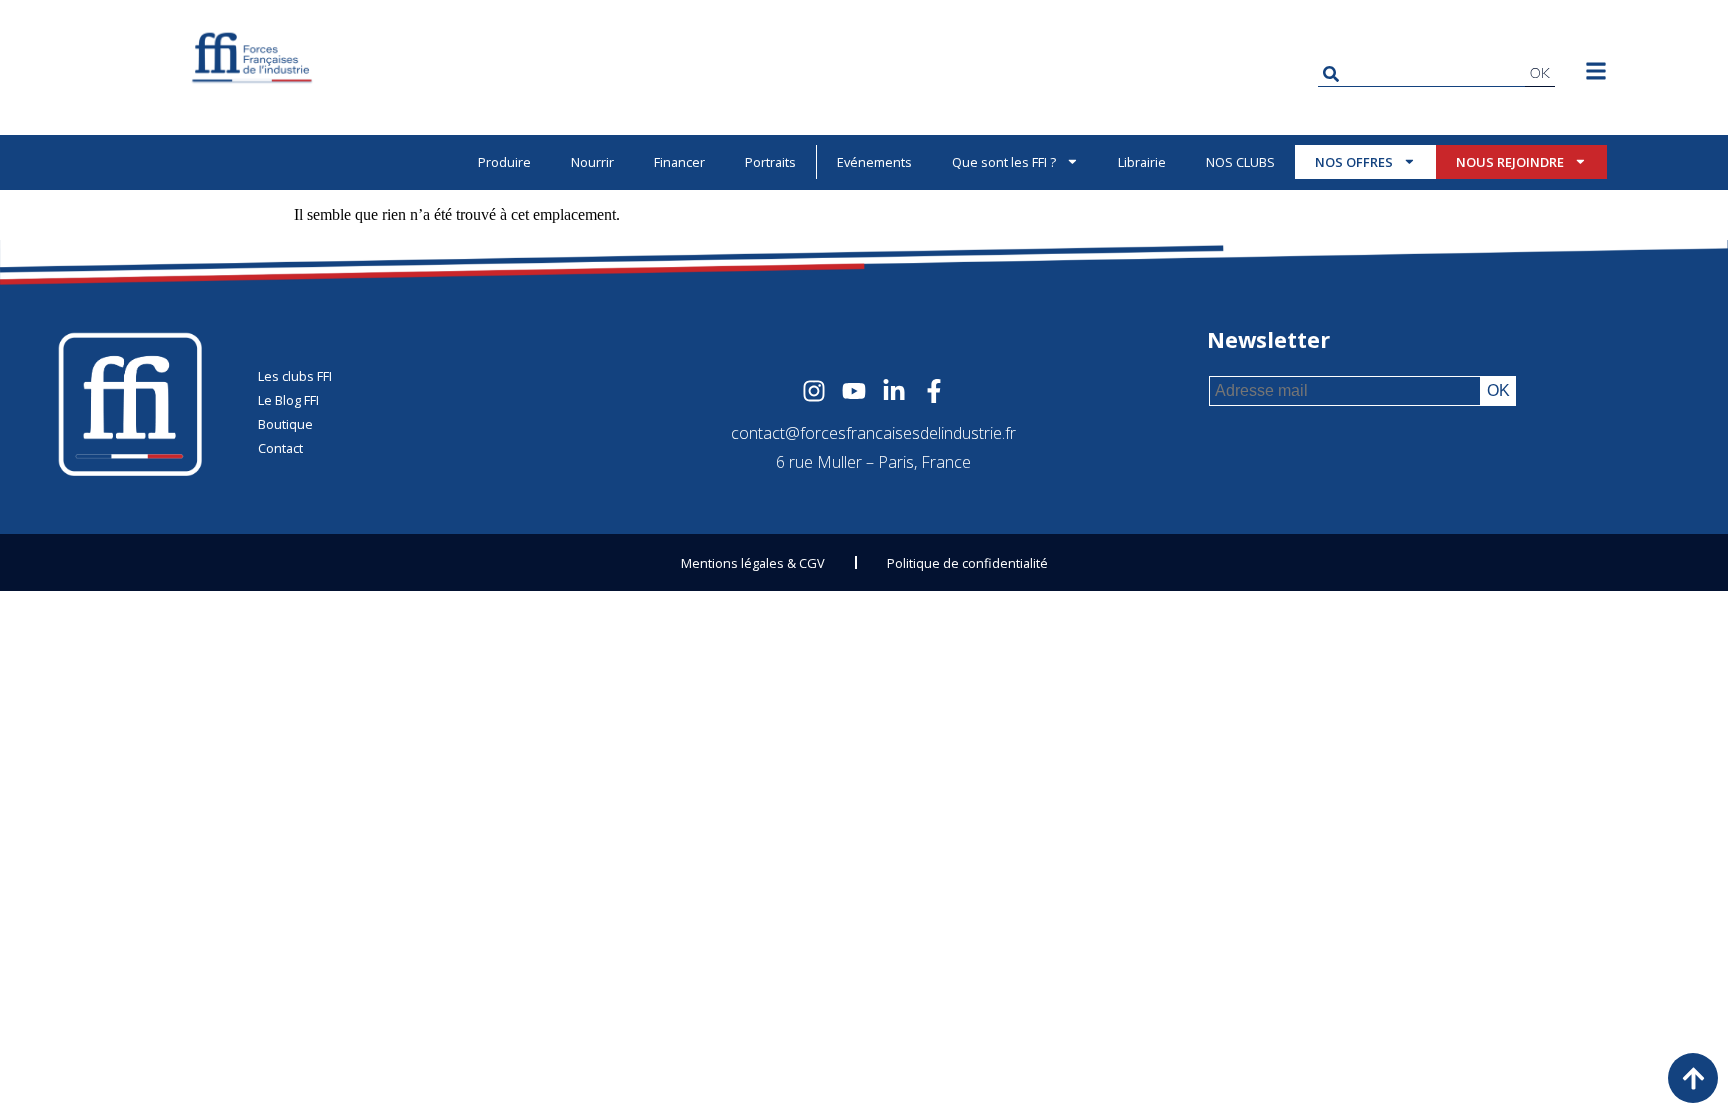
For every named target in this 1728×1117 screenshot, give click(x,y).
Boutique (285, 424)
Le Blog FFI (288, 400)
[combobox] (1421, 73)
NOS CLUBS (1240, 162)
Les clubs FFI (295, 376)
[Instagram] (814, 391)
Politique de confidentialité (967, 563)
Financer (679, 162)
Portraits (770, 162)
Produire (504, 162)
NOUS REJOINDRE (1510, 162)
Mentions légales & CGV (753, 563)
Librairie (1142, 162)
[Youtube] (854, 391)
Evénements (874, 162)
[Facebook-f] (934, 391)
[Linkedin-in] (894, 391)
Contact (280, 448)
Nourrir (592, 162)
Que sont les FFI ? (1004, 162)
